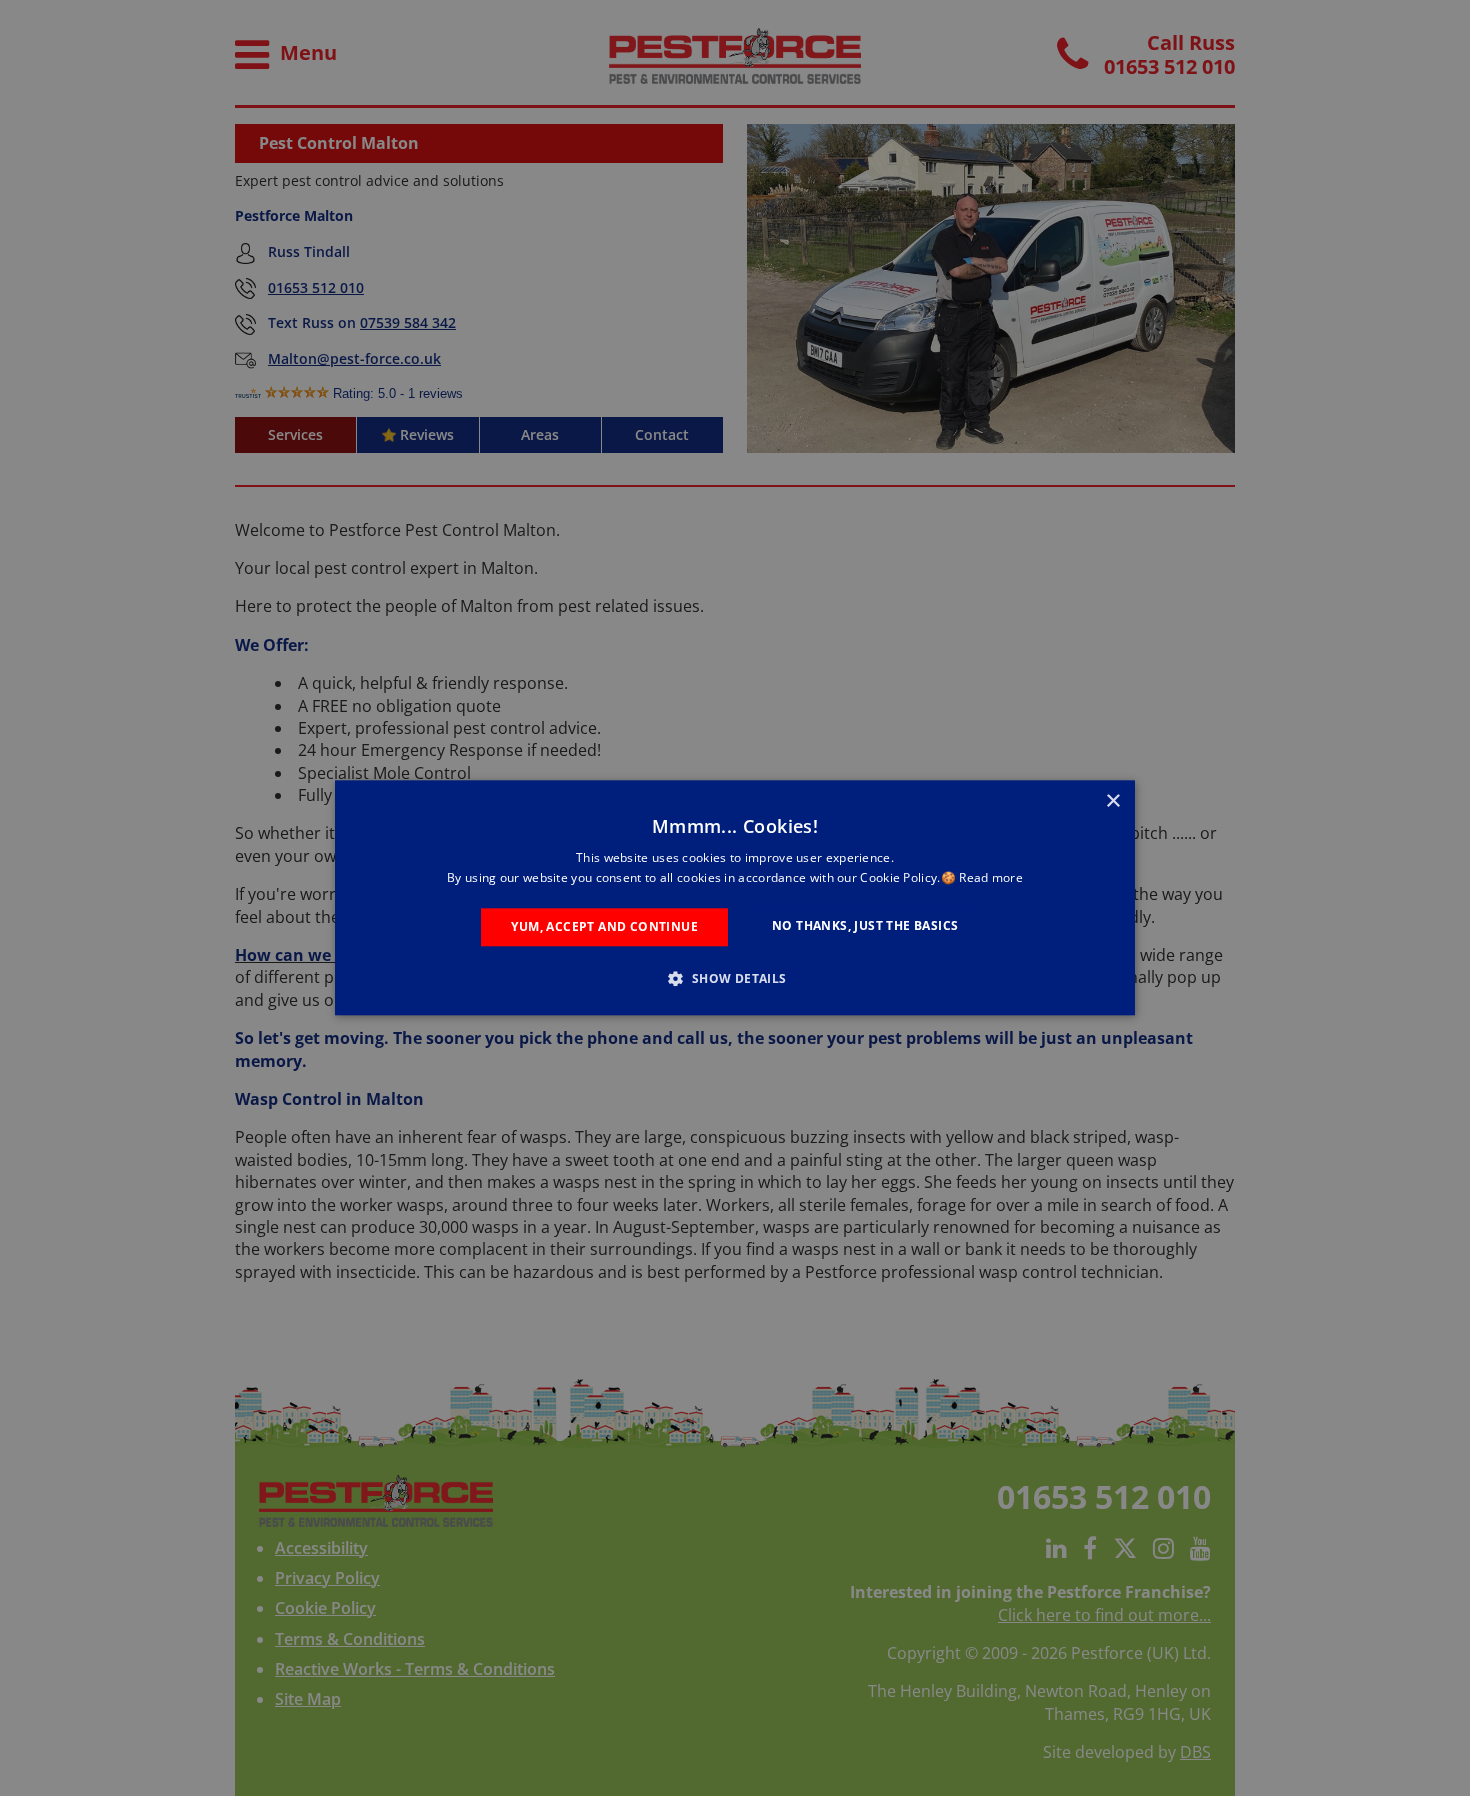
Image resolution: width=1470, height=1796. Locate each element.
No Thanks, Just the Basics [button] (865, 925)
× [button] (1112, 801)
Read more (991, 878)
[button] (734, 979)
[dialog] (735, 897)
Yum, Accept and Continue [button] (604, 926)
